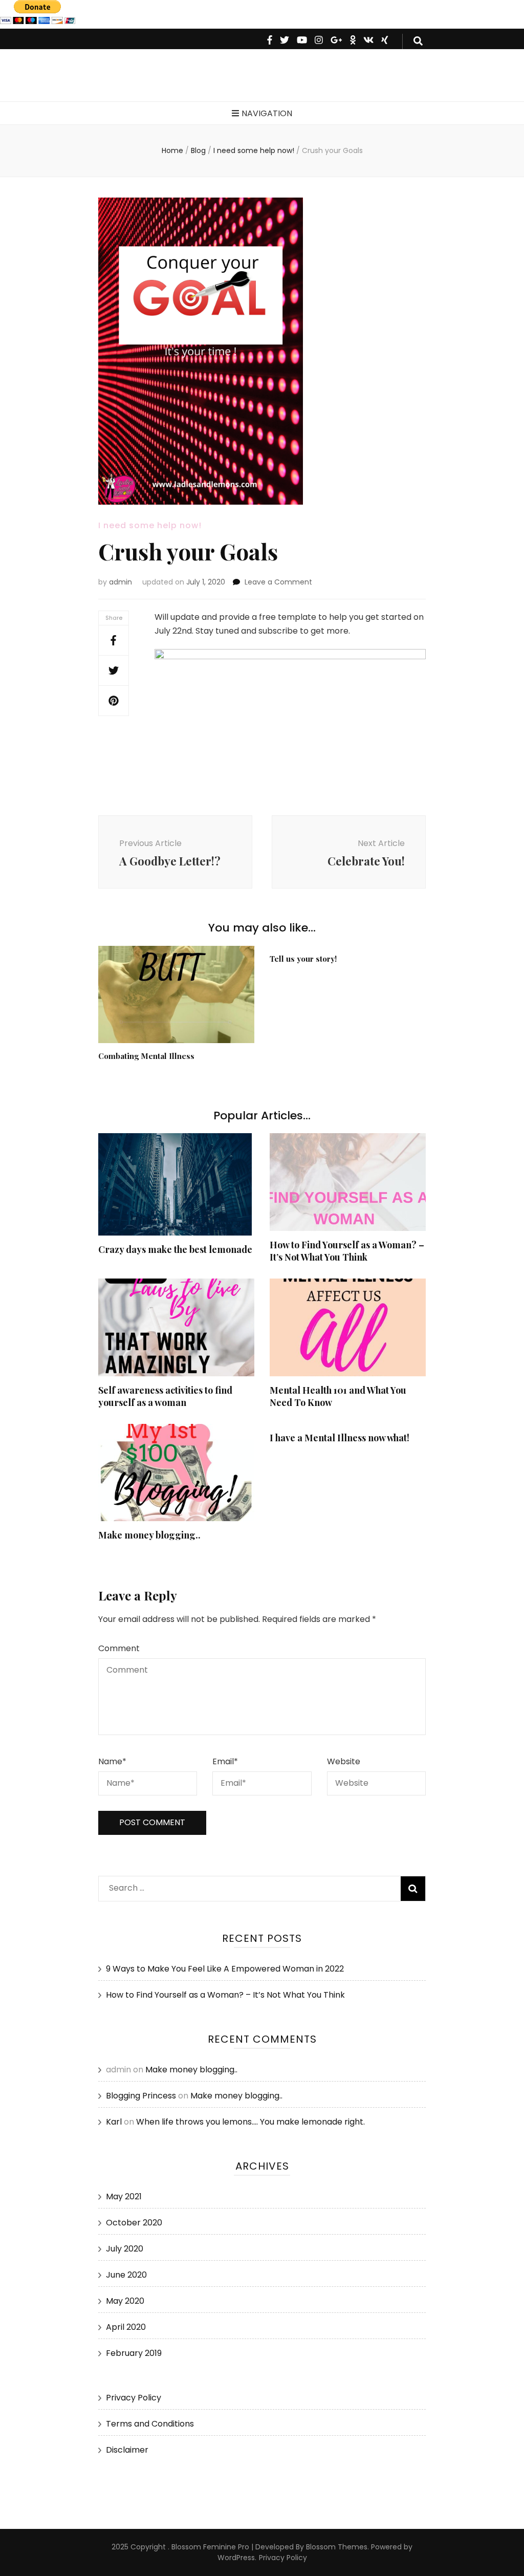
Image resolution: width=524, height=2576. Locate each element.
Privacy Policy (134, 2398)
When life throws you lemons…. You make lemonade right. (250, 2122)
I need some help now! (150, 525)
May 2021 (124, 2196)
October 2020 (134, 2223)
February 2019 (134, 2353)
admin (121, 582)
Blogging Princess (141, 2096)
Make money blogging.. (149, 1535)
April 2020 (126, 2327)
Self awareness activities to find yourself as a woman (165, 1396)
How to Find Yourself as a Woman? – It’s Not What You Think (347, 1251)
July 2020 (125, 2249)
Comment (119, 1648)
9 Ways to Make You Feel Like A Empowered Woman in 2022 (225, 1969)
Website (344, 1761)
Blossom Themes (336, 2547)
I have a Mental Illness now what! (340, 1438)
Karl (114, 2122)
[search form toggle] (418, 41)
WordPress (236, 2558)
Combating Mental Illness (146, 1056)
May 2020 (125, 2301)
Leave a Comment (278, 582)
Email (225, 1761)
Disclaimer (127, 2450)
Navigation (267, 113)
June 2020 (126, 2275)
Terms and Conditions (150, 2424)
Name (112, 1761)
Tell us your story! (303, 959)
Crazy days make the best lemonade (175, 1249)
